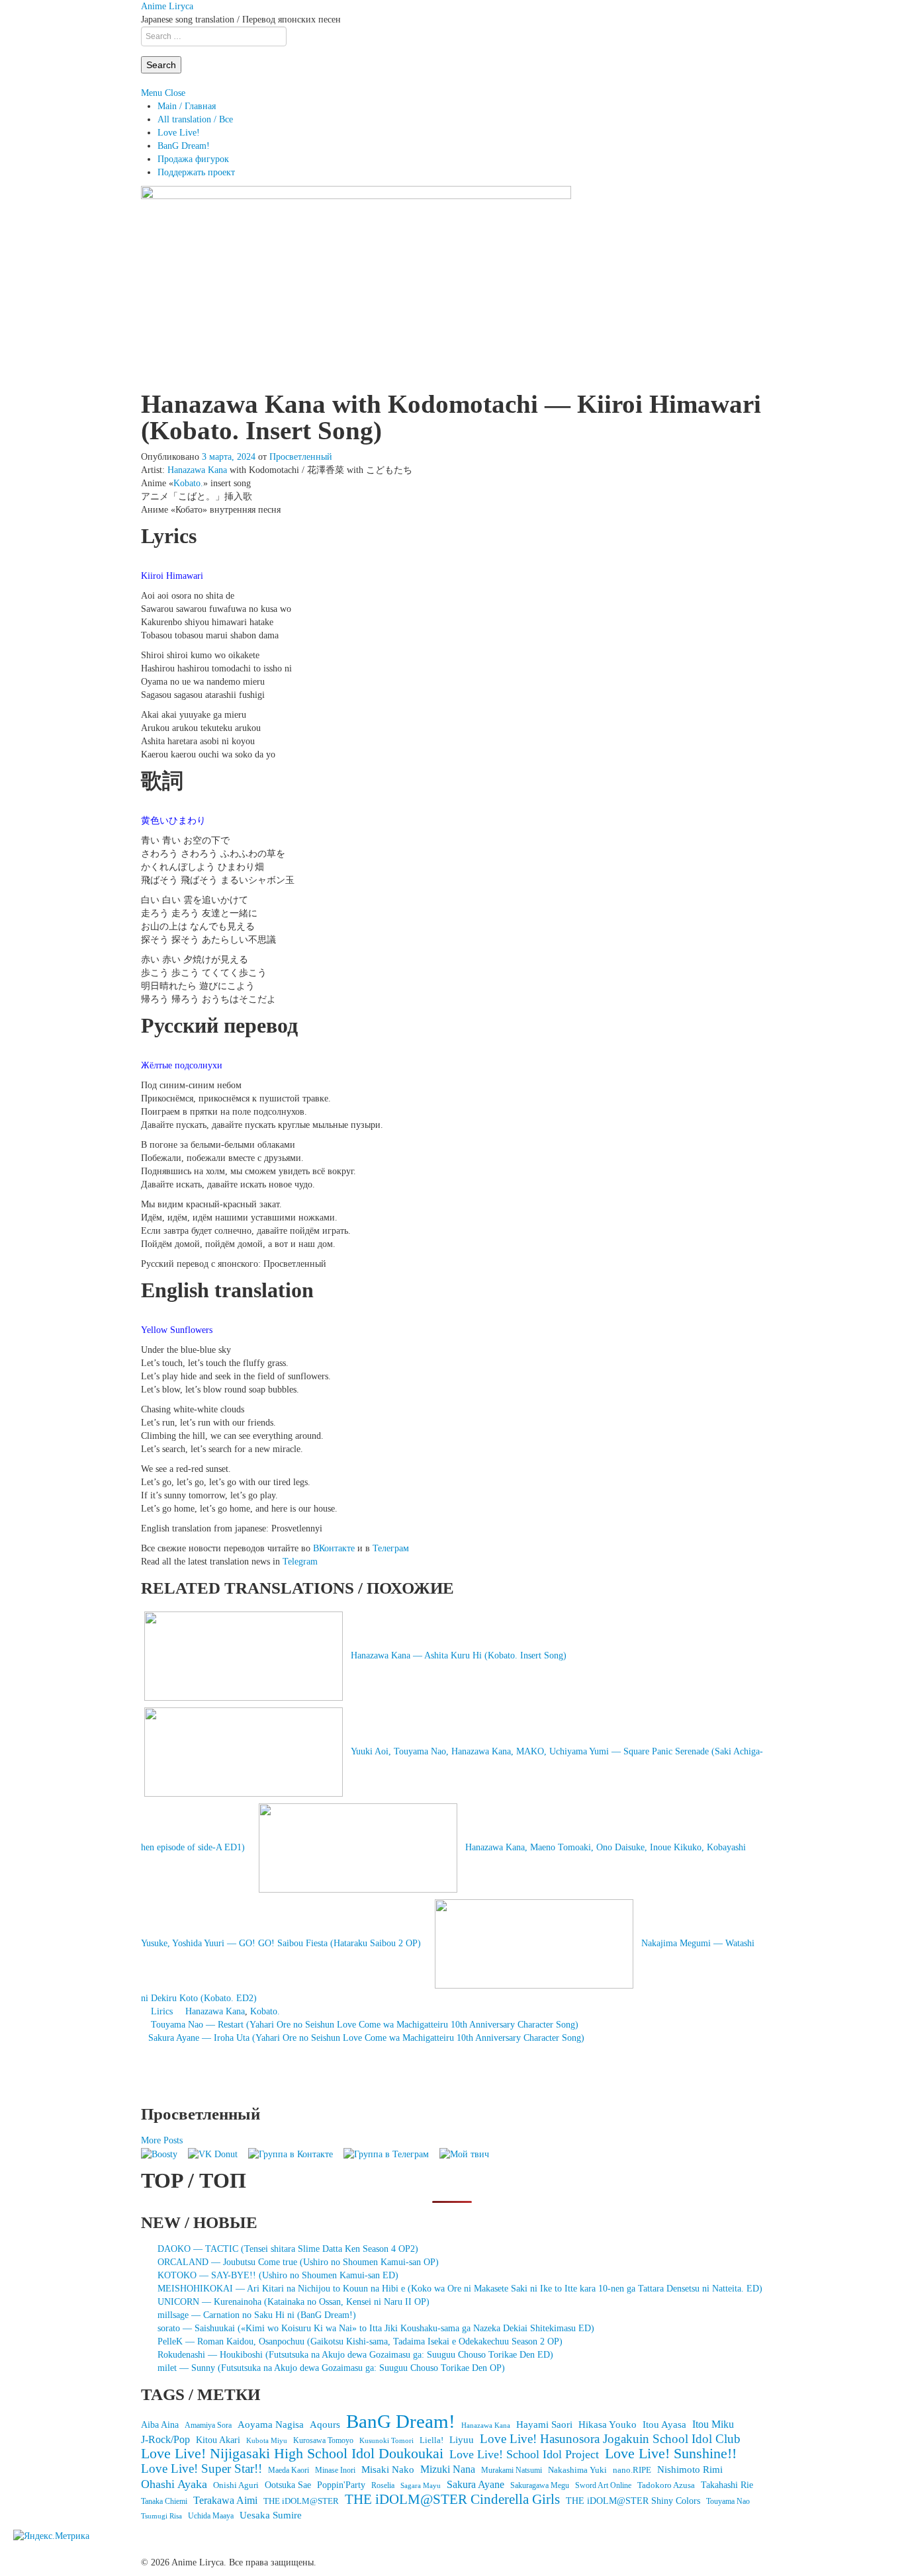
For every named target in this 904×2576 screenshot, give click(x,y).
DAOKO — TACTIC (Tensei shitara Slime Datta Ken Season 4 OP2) (288, 2249)
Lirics (162, 2011)
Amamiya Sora (208, 2425)
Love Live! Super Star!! (202, 2469)
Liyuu (462, 2439)
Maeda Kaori (289, 2470)
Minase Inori (335, 2470)
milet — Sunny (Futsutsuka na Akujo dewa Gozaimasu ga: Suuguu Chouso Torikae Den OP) (331, 2368)
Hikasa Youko (608, 2425)
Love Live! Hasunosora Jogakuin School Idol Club (610, 2439)
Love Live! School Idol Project (524, 2454)
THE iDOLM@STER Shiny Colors (633, 2501)
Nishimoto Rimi (690, 2469)
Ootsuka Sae (288, 2485)
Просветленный (301, 457)
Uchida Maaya (211, 2516)
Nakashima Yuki (577, 2470)
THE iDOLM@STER (301, 2501)
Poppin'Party (341, 2485)
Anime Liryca (167, 6)
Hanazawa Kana (197, 470)
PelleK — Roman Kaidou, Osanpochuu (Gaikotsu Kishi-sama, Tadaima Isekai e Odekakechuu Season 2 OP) (360, 2341)
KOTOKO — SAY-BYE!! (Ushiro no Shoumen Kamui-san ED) (278, 2275)
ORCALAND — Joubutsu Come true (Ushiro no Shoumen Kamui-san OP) (298, 2262)
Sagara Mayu (421, 2485)
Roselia (383, 2486)
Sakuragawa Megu (540, 2486)
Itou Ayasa (664, 2425)
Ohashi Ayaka (174, 2484)
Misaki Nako (388, 2469)
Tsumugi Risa (161, 2516)
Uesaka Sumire (271, 2515)
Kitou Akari (218, 2440)
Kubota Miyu (267, 2440)
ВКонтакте (334, 1548)
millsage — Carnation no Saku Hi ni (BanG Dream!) (257, 2315)
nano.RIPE (632, 2470)
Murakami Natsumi (512, 2470)
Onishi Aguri (236, 2485)
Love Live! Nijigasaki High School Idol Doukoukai (292, 2454)
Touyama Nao (728, 2501)
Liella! (431, 2440)
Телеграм (391, 1548)
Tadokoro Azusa (666, 2485)
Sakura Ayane (475, 2484)
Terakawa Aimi (225, 2500)
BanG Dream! (184, 146)
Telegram (300, 1562)
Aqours (325, 2425)
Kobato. (188, 483)
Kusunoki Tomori (386, 2440)
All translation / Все (195, 119)
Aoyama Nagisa (271, 2425)
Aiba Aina (160, 2425)
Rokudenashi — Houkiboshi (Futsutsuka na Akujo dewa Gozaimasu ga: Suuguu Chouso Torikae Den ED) (355, 2355)
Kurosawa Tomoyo (323, 2440)
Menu (152, 93)
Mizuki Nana (448, 2469)
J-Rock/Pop (165, 2439)
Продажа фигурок (193, 159)
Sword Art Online (603, 2485)
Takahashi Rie (727, 2485)
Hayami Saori (544, 2425)
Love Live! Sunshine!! (671, 2454)
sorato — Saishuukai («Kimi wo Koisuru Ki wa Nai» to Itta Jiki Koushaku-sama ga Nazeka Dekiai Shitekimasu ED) (376, 2328)
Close (175, 93)
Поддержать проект (196, 172)
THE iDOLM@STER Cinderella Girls (452, 2499)
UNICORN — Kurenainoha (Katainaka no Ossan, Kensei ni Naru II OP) (294, 2302)
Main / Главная (187, 106)
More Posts (162, 2140)
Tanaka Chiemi (164, 2502)
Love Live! (179, 133)
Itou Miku (713, 2424)
